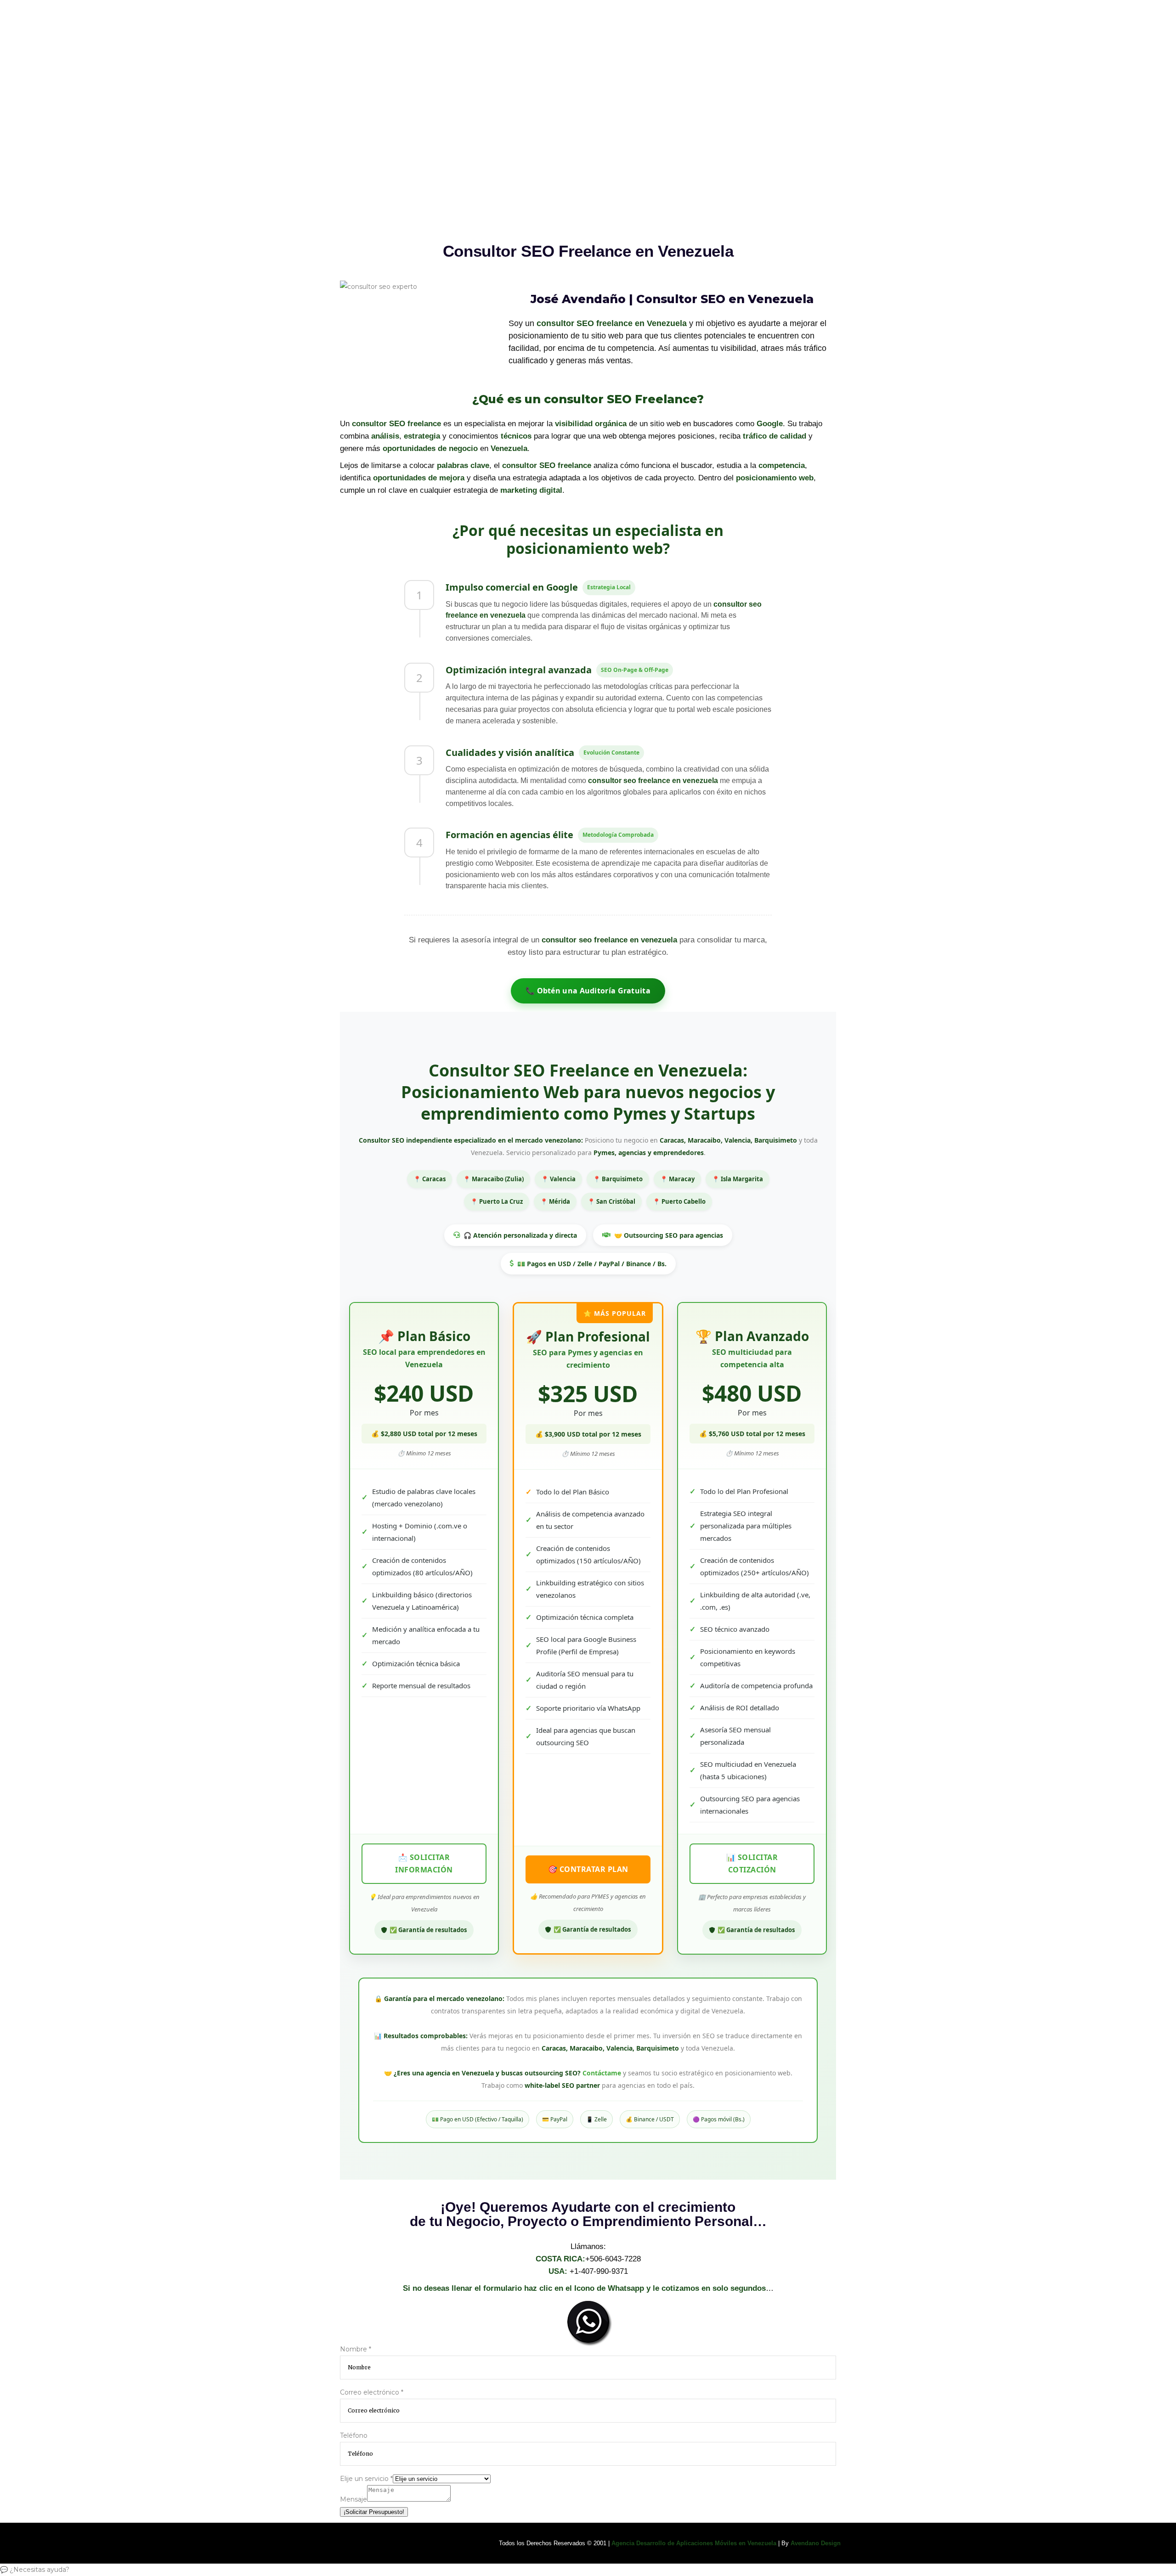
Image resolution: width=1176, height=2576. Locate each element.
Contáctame (602, 2073)
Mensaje (353, 2499)
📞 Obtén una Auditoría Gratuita (588, 991)
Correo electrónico (372, 2392)
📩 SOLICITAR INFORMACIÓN (424, 1863)
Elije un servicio (366, 2479)
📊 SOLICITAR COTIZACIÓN (752, 1863)
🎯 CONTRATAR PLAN (588, 1869)
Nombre (356, 2349)
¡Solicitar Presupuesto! (374, 2512)
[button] (588, 2570)
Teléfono (354, 2435)
